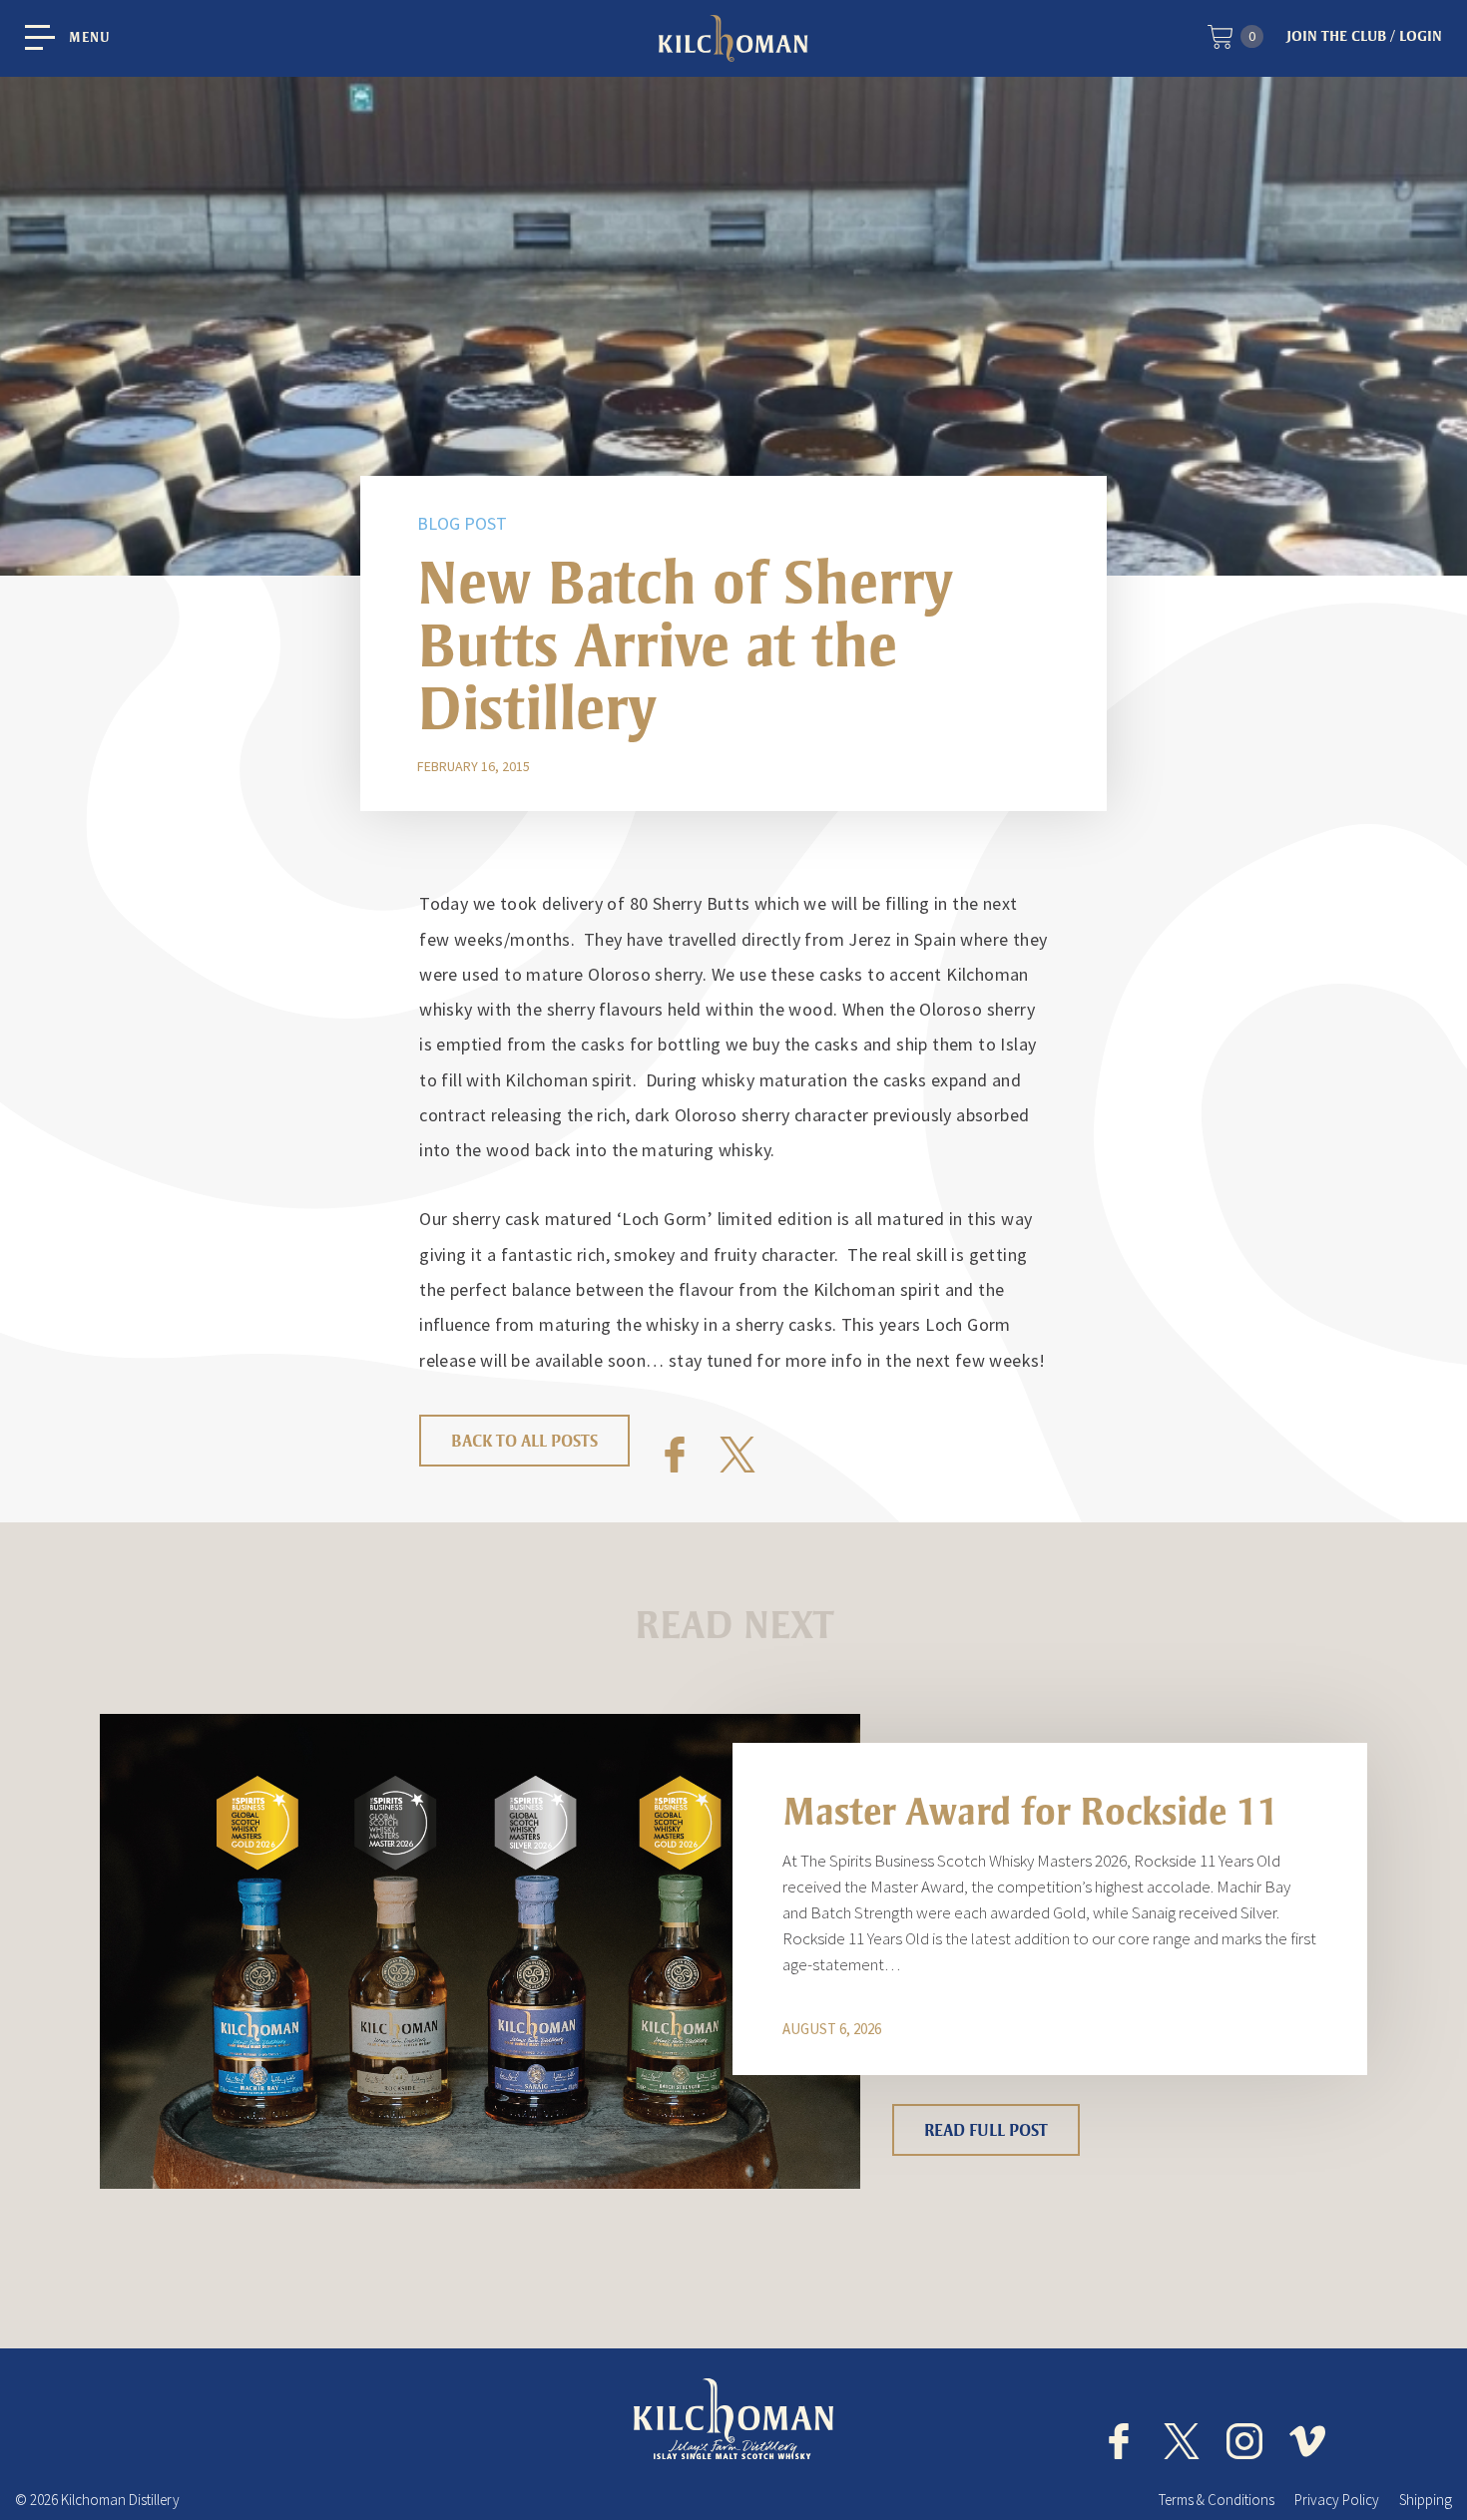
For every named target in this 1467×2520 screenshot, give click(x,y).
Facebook (675, 1455)
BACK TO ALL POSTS (524, 1441)
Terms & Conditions (1217, 2500)
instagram (1244, 2441)
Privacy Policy (1337, 2500)
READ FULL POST (986, 2130)
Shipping (1426, 2500)
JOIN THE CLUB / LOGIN (1364, 36)
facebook (1119, 2441)
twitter (1182, 2441)
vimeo (1307, 2441)
